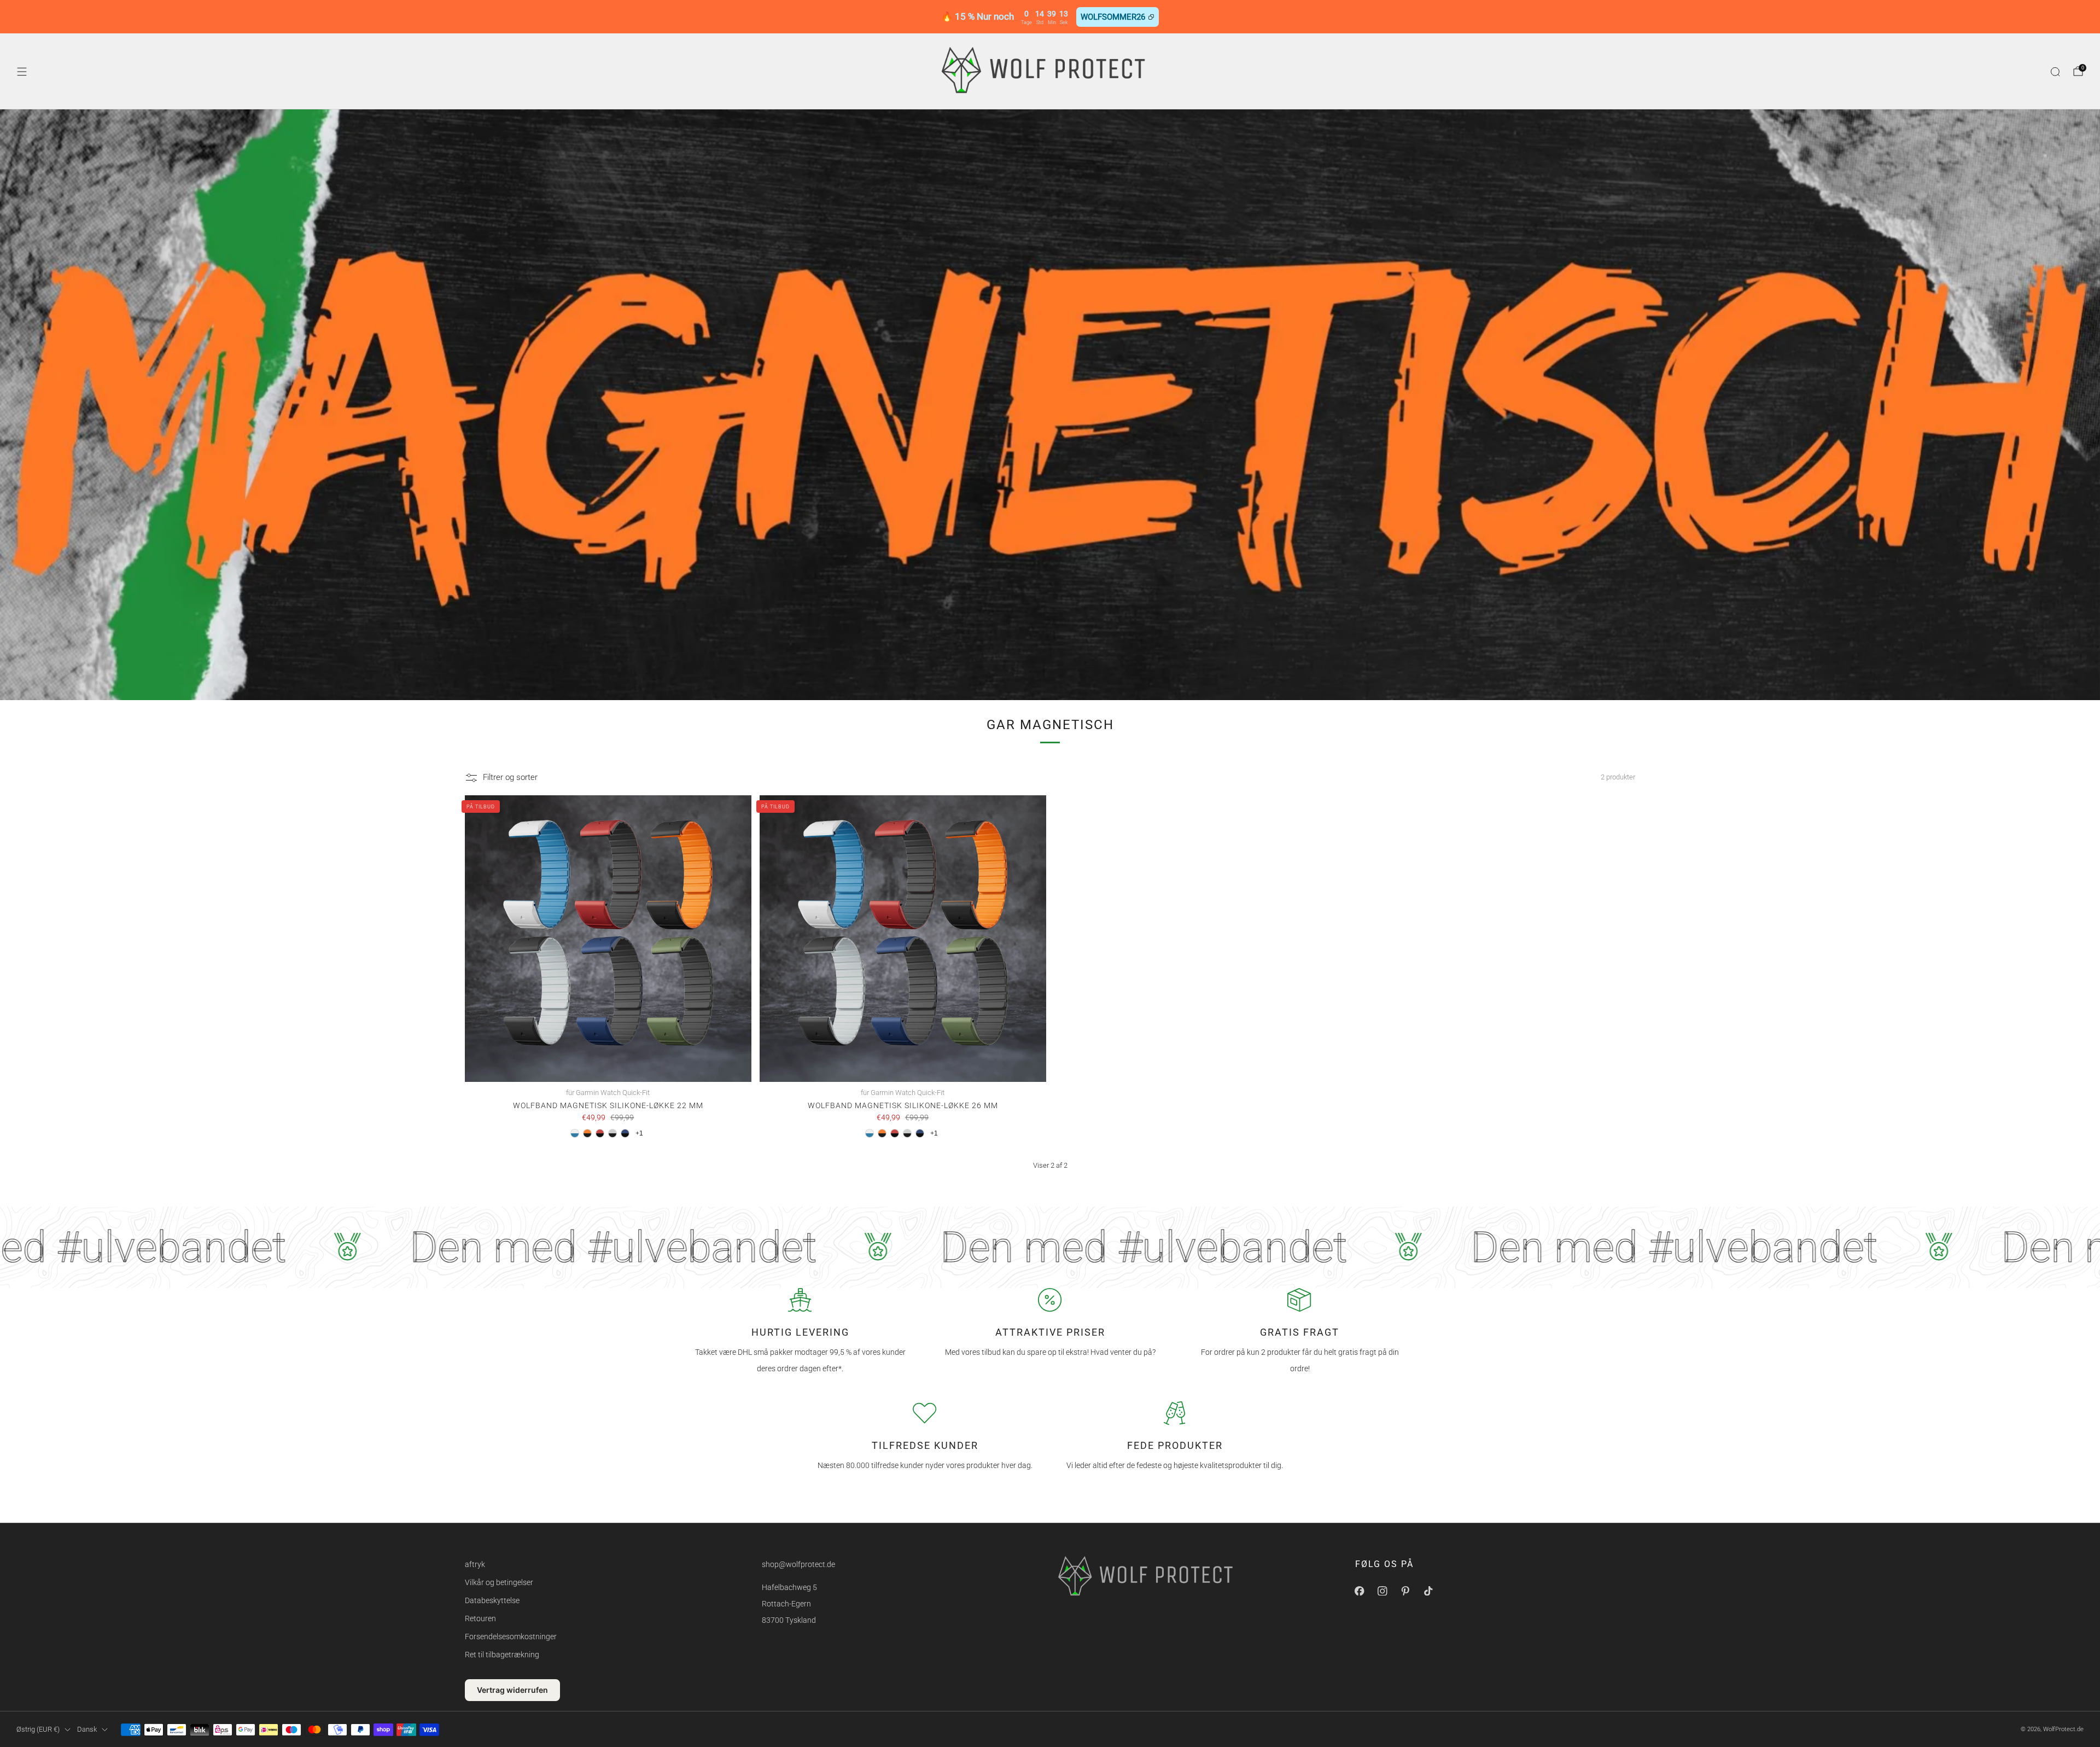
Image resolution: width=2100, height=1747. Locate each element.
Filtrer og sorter (510, 777)
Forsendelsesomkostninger (511, 1637)
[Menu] (22, 72)
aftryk (475, 1564)
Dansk (87, 1729)
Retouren (480, 1618)
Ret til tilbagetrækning (502, 1655)
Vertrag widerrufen (512, 1690)
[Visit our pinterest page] (1405, 1591)
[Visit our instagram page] (1382, 1591)
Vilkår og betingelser (499, 1582)
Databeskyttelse (492, 1600)
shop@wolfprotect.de (798, 1564)
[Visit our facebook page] (1360, 1591)
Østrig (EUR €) (38, 1729)
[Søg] (2055, 72)
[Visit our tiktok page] (1428, 1591)
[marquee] (1050, 1247)
